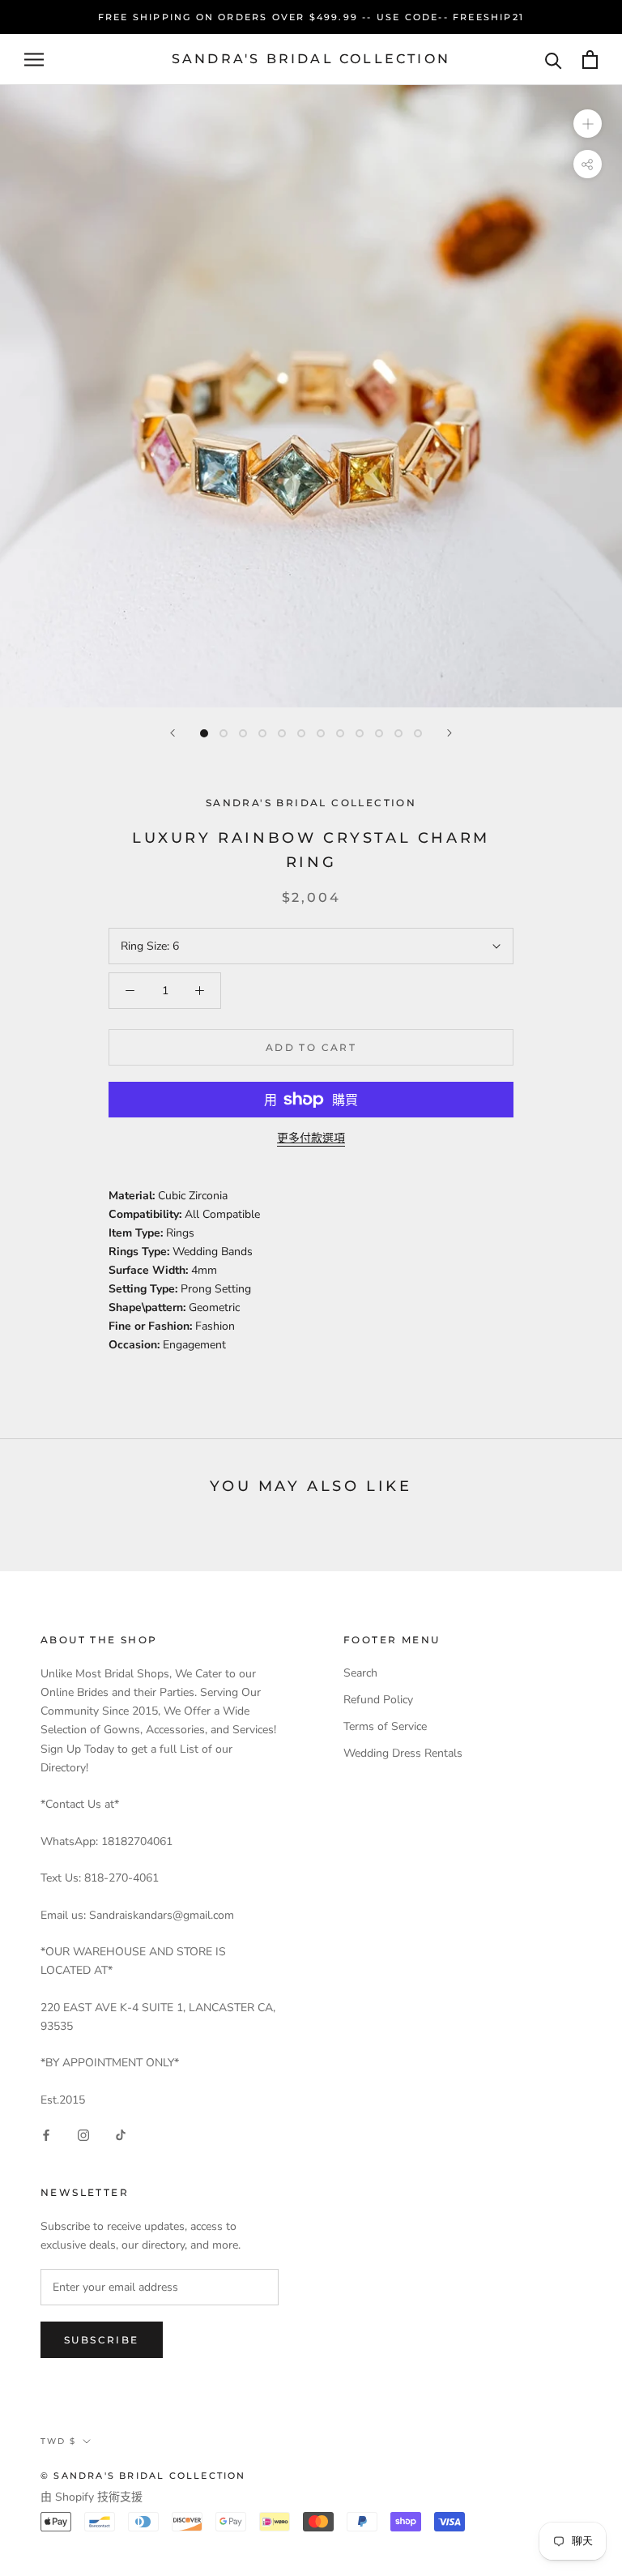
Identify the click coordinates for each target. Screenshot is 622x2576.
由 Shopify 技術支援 (92, 2497)
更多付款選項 (311, 1138)
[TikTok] (121, 2135)
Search (360, 1673)
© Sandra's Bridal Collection (143, 2476)
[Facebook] (46, 2135)
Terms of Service (385, 1726)
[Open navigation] (34, 60)
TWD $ (58, 2441)
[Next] (449, 733)
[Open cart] (590, 60)
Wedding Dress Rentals (403, 1753)
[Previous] (173, 733)
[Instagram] (83, 2135)
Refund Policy (378, 1700)
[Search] (554, 60)
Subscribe (102, 2340)
